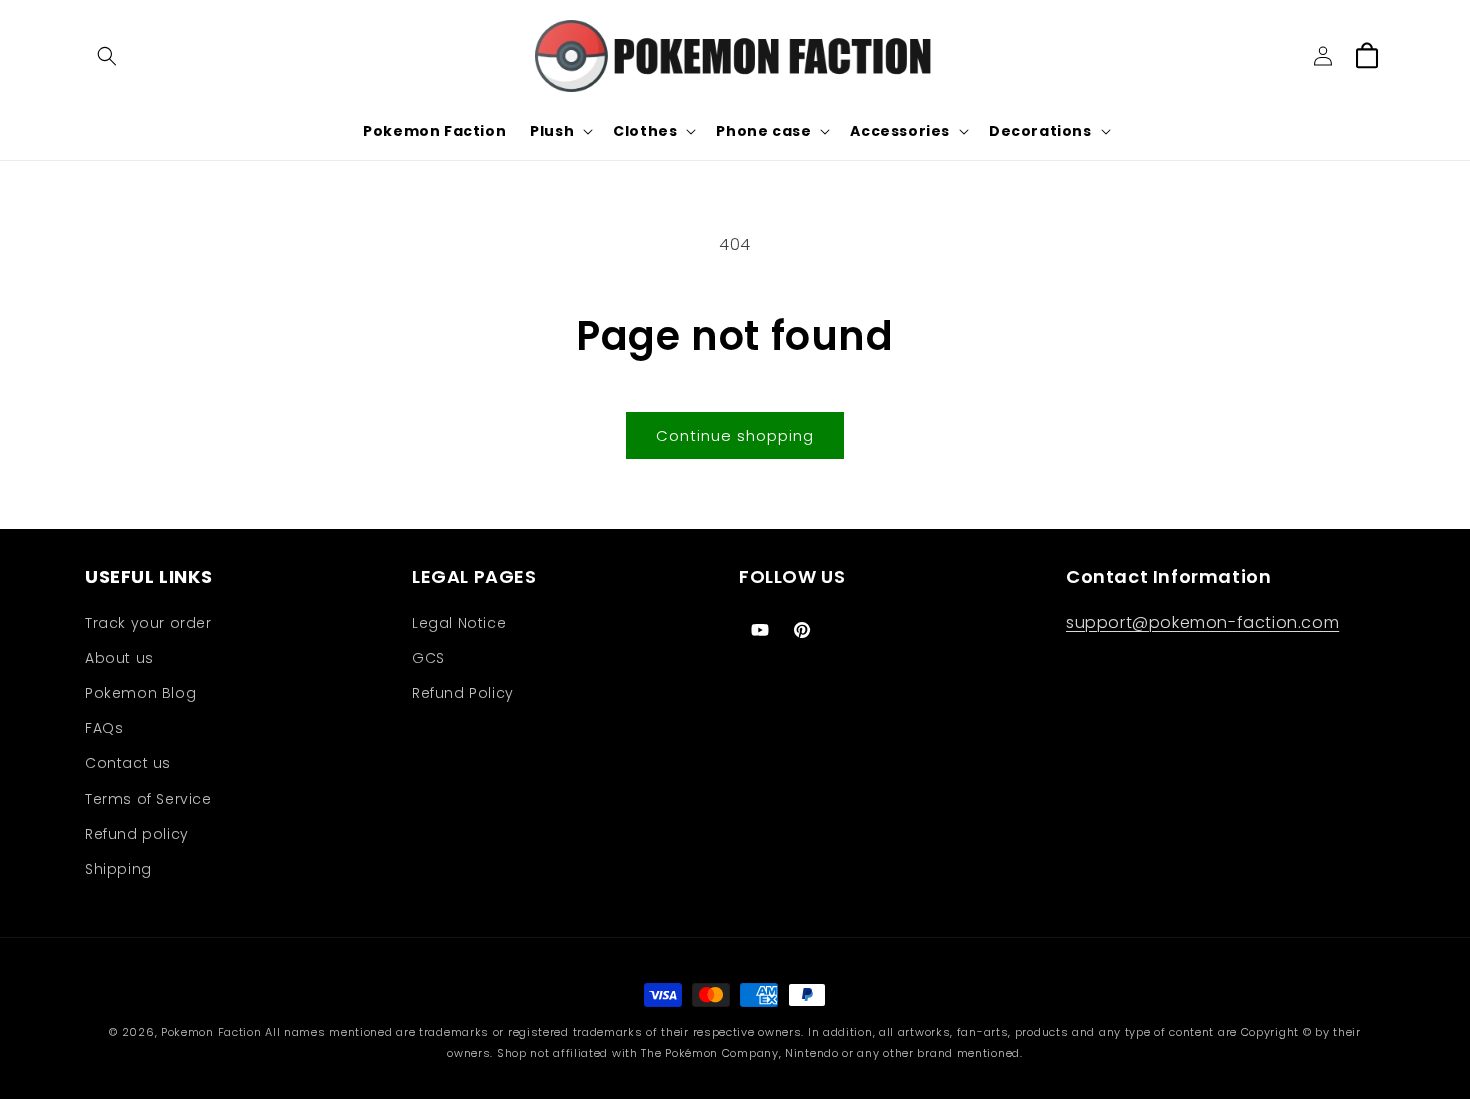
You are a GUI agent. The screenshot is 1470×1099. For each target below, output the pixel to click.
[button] (107, 56)
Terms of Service (148, 799)
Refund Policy (463, 693)
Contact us (128, 763)
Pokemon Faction (211, 1032)
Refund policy (137, 834)
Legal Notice (459, 623)
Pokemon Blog (140, 693)
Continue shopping (735, 435)
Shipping (118, 869)
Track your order (148, 623)
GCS (428, 658)
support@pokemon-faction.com (1202, 622)
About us (119, 658)
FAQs (104, 728)
